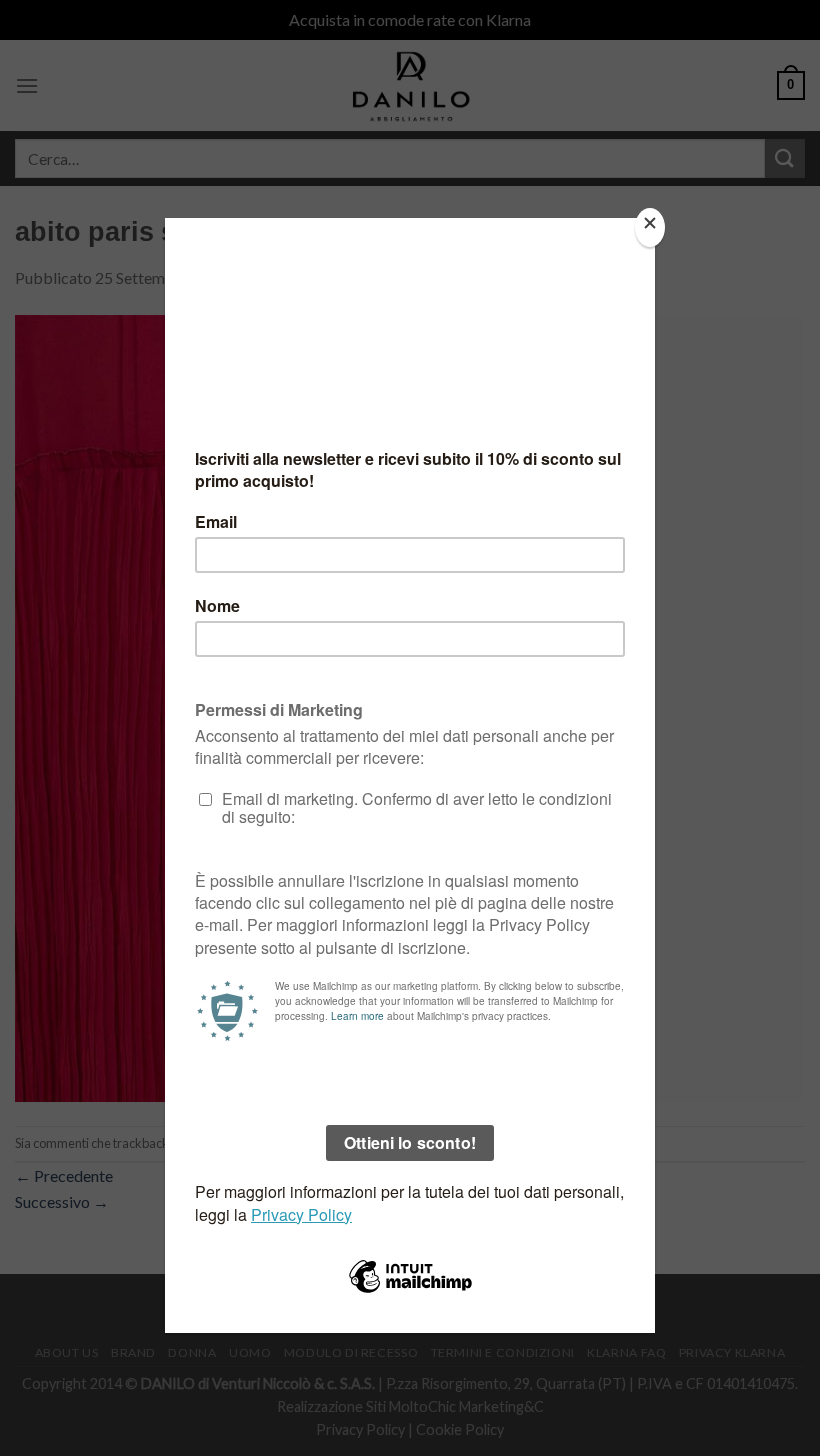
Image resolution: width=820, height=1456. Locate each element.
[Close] (650, 227)
